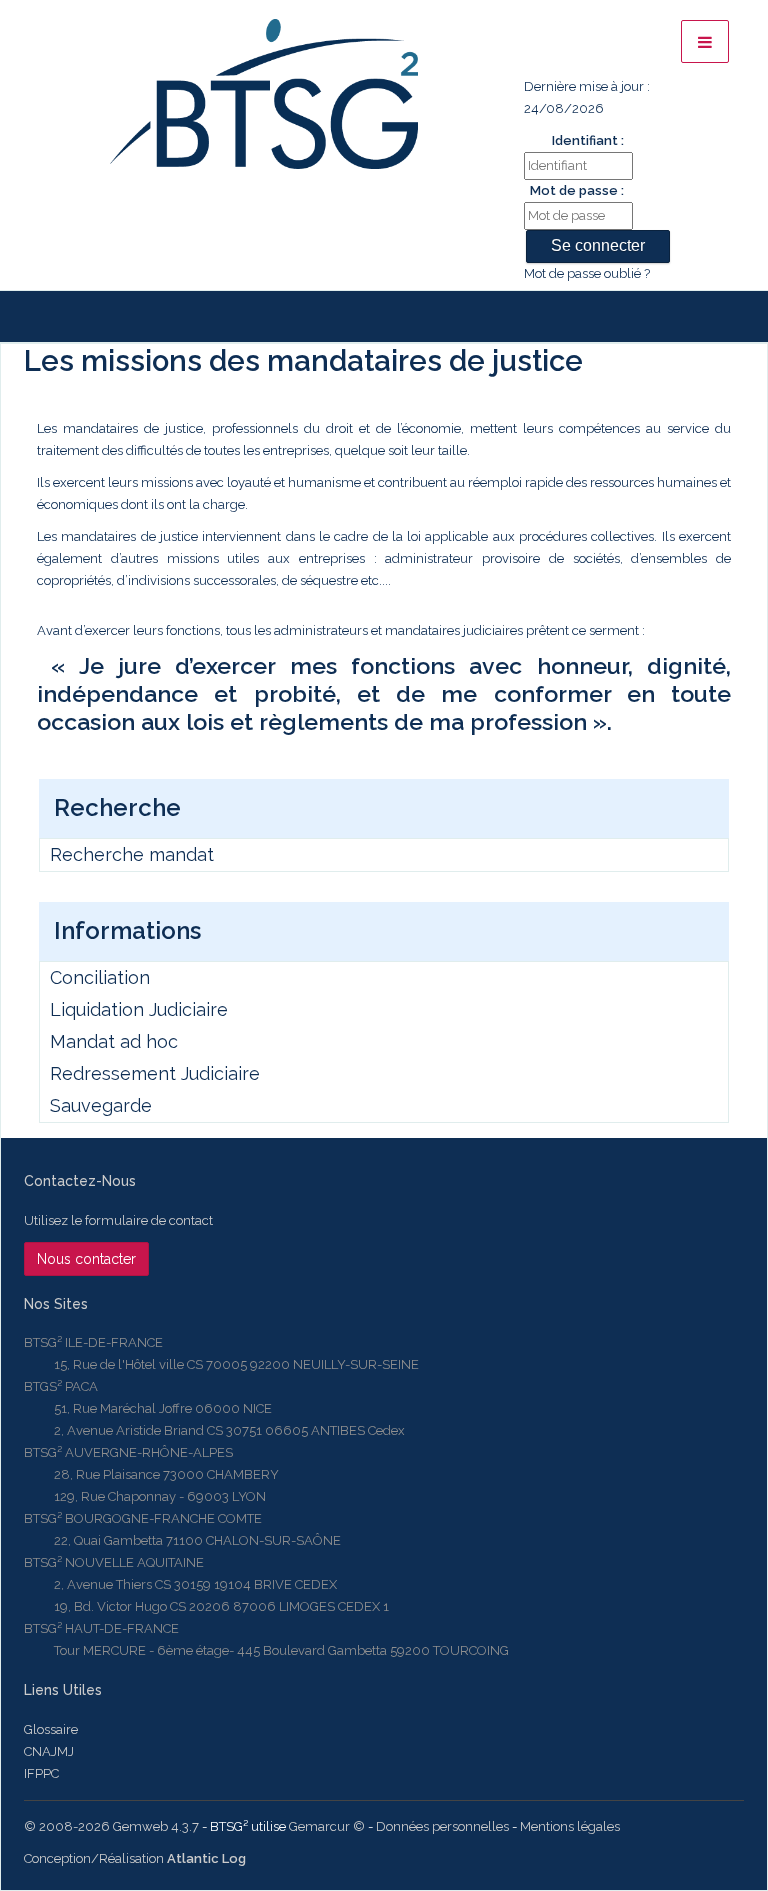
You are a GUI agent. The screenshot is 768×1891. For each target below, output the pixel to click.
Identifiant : (588, 140)
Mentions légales (570, 1826)
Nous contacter (86, 1259)
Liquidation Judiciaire (139, 1009)
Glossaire (51, 1729)
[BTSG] (263, 94)
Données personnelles (442, 1826)
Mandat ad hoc (114, 1041)
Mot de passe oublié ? (587, 273)
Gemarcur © (327, 1826)
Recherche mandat (132, 854)
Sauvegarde (101, 1105)
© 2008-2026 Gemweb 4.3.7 (111, 1826)
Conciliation (100, 977)
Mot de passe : (577, 190)
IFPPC (41, 1773)
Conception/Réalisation (135, 1858)
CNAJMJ (49, 1751)
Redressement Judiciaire (155, 1073)
